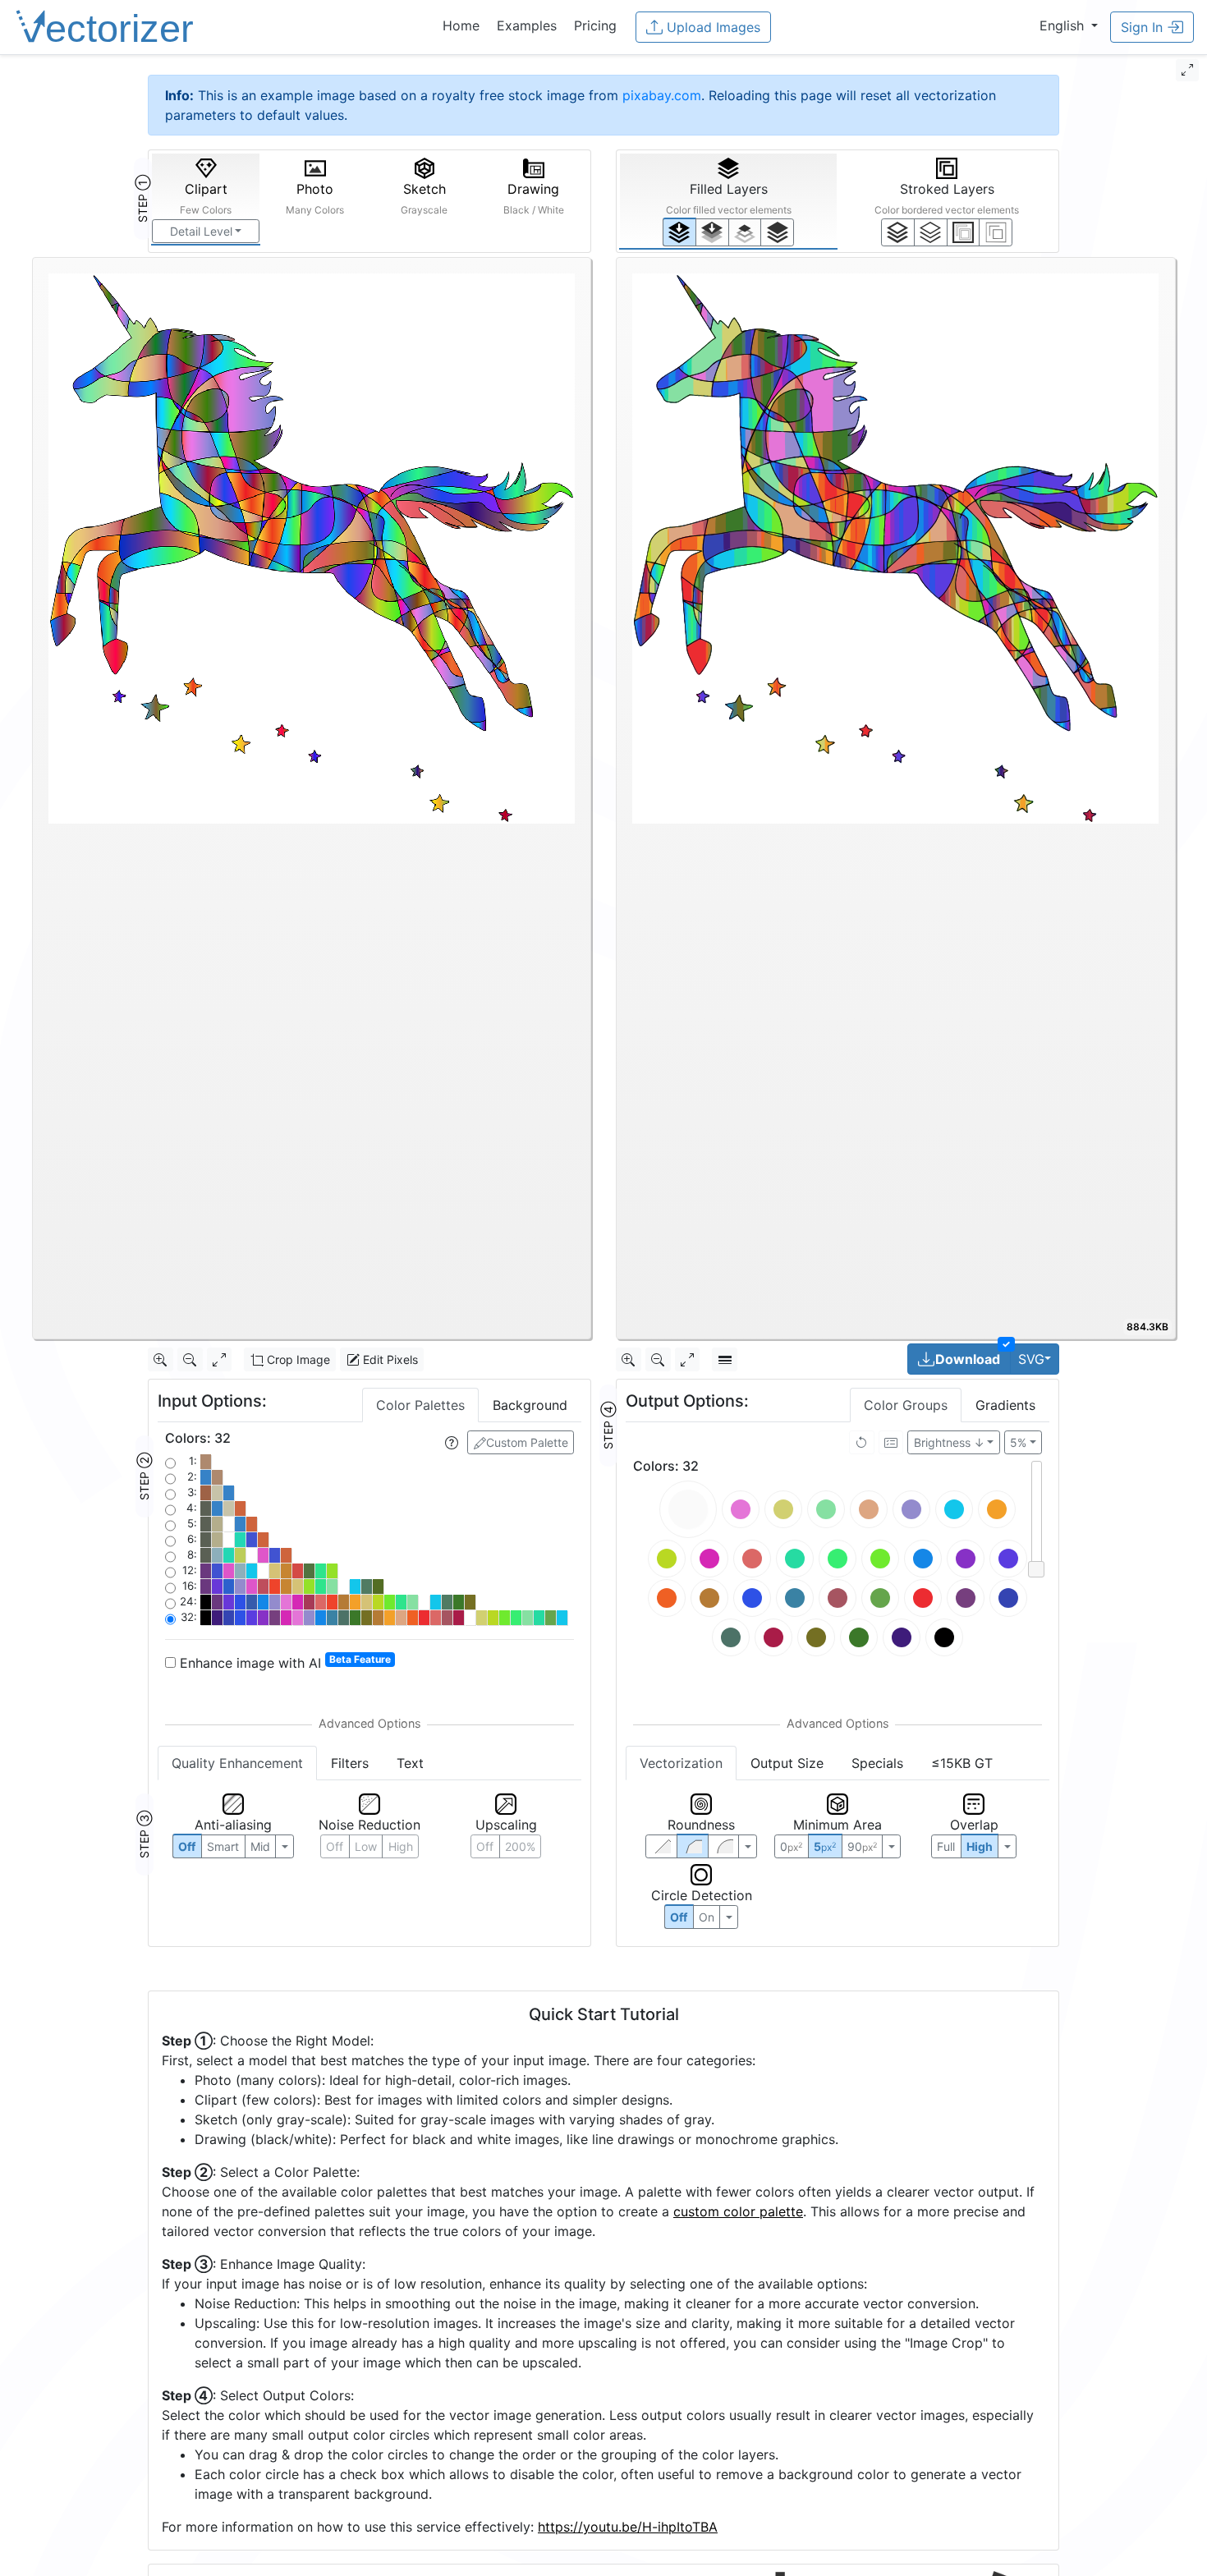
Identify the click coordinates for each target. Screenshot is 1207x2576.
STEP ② (144, 1476)
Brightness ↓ (949, 1442)
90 (862, 1846)
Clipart (206, 198)
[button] (1069, 25)
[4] (777, 232)
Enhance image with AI (283, 1662)
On (707, 1917)
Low (366, 1846)
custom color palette (738, 2211)
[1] (745, 232)
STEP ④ (608, 1426)
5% (1018, 1442)
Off (679, 1917)
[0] (679, 232)
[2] (964, 232)
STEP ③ (144, 1834)
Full (946, 1846)
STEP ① (142, 199)
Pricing (595, 25)
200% (520, 1846)
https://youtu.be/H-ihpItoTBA (628, 2527)
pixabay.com (662, 95)
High (401, 1846)
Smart (223, 1846)
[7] (898, 232)
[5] (931, 232)
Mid (260, 1846)
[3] (996, 232)
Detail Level (201, 231)
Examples (527, 25)
